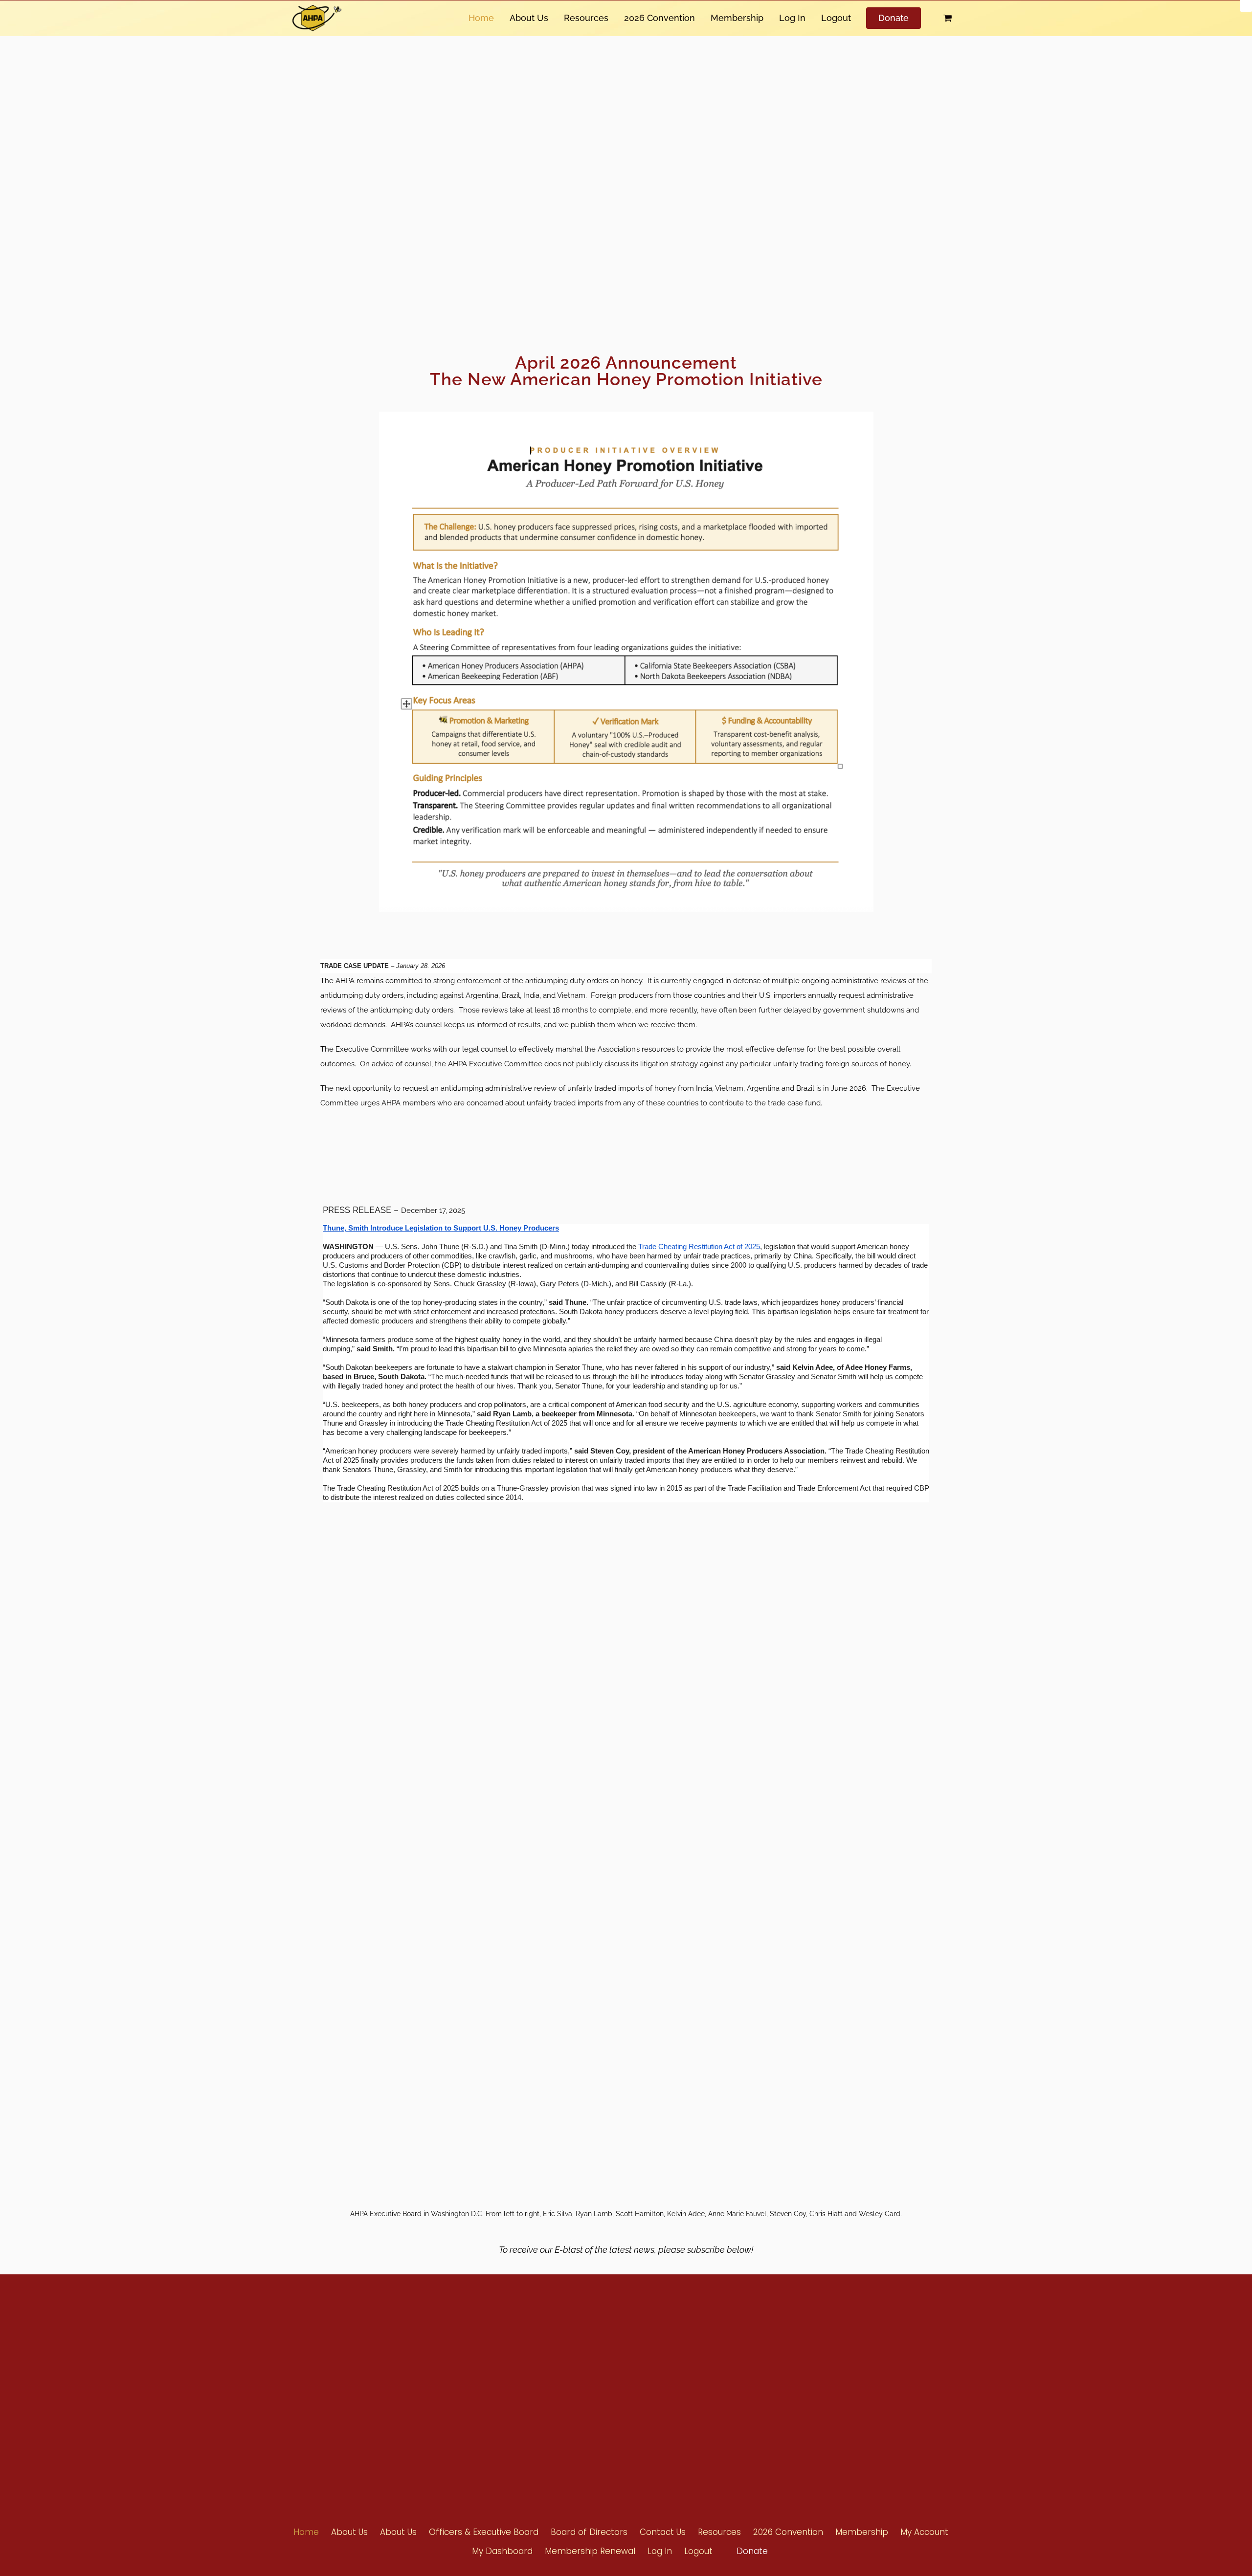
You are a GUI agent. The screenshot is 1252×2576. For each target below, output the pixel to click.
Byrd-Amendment (612, 2389)
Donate (894, 18)
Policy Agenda (712, 2355)
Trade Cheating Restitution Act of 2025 (699, 1247)
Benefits (597, 2371)
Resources (586, 18)
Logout (836, 18)
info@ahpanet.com (458, 2388)
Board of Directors (717, 2408)
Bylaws (702, 2372)
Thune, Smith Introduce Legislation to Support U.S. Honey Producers (441, 1228)
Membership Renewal (590, 2551)
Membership (737, 18)
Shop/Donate (809, 2389)
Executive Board (714, 2390)
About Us (529, 18)
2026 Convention (660, 18)
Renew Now (602, 2354)
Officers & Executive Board (484, 2532)
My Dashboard (502, 2551)
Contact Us (805, 2407)
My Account (924, 2532)
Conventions (808, 2354)
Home (481, 18)
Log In (792, 18)
